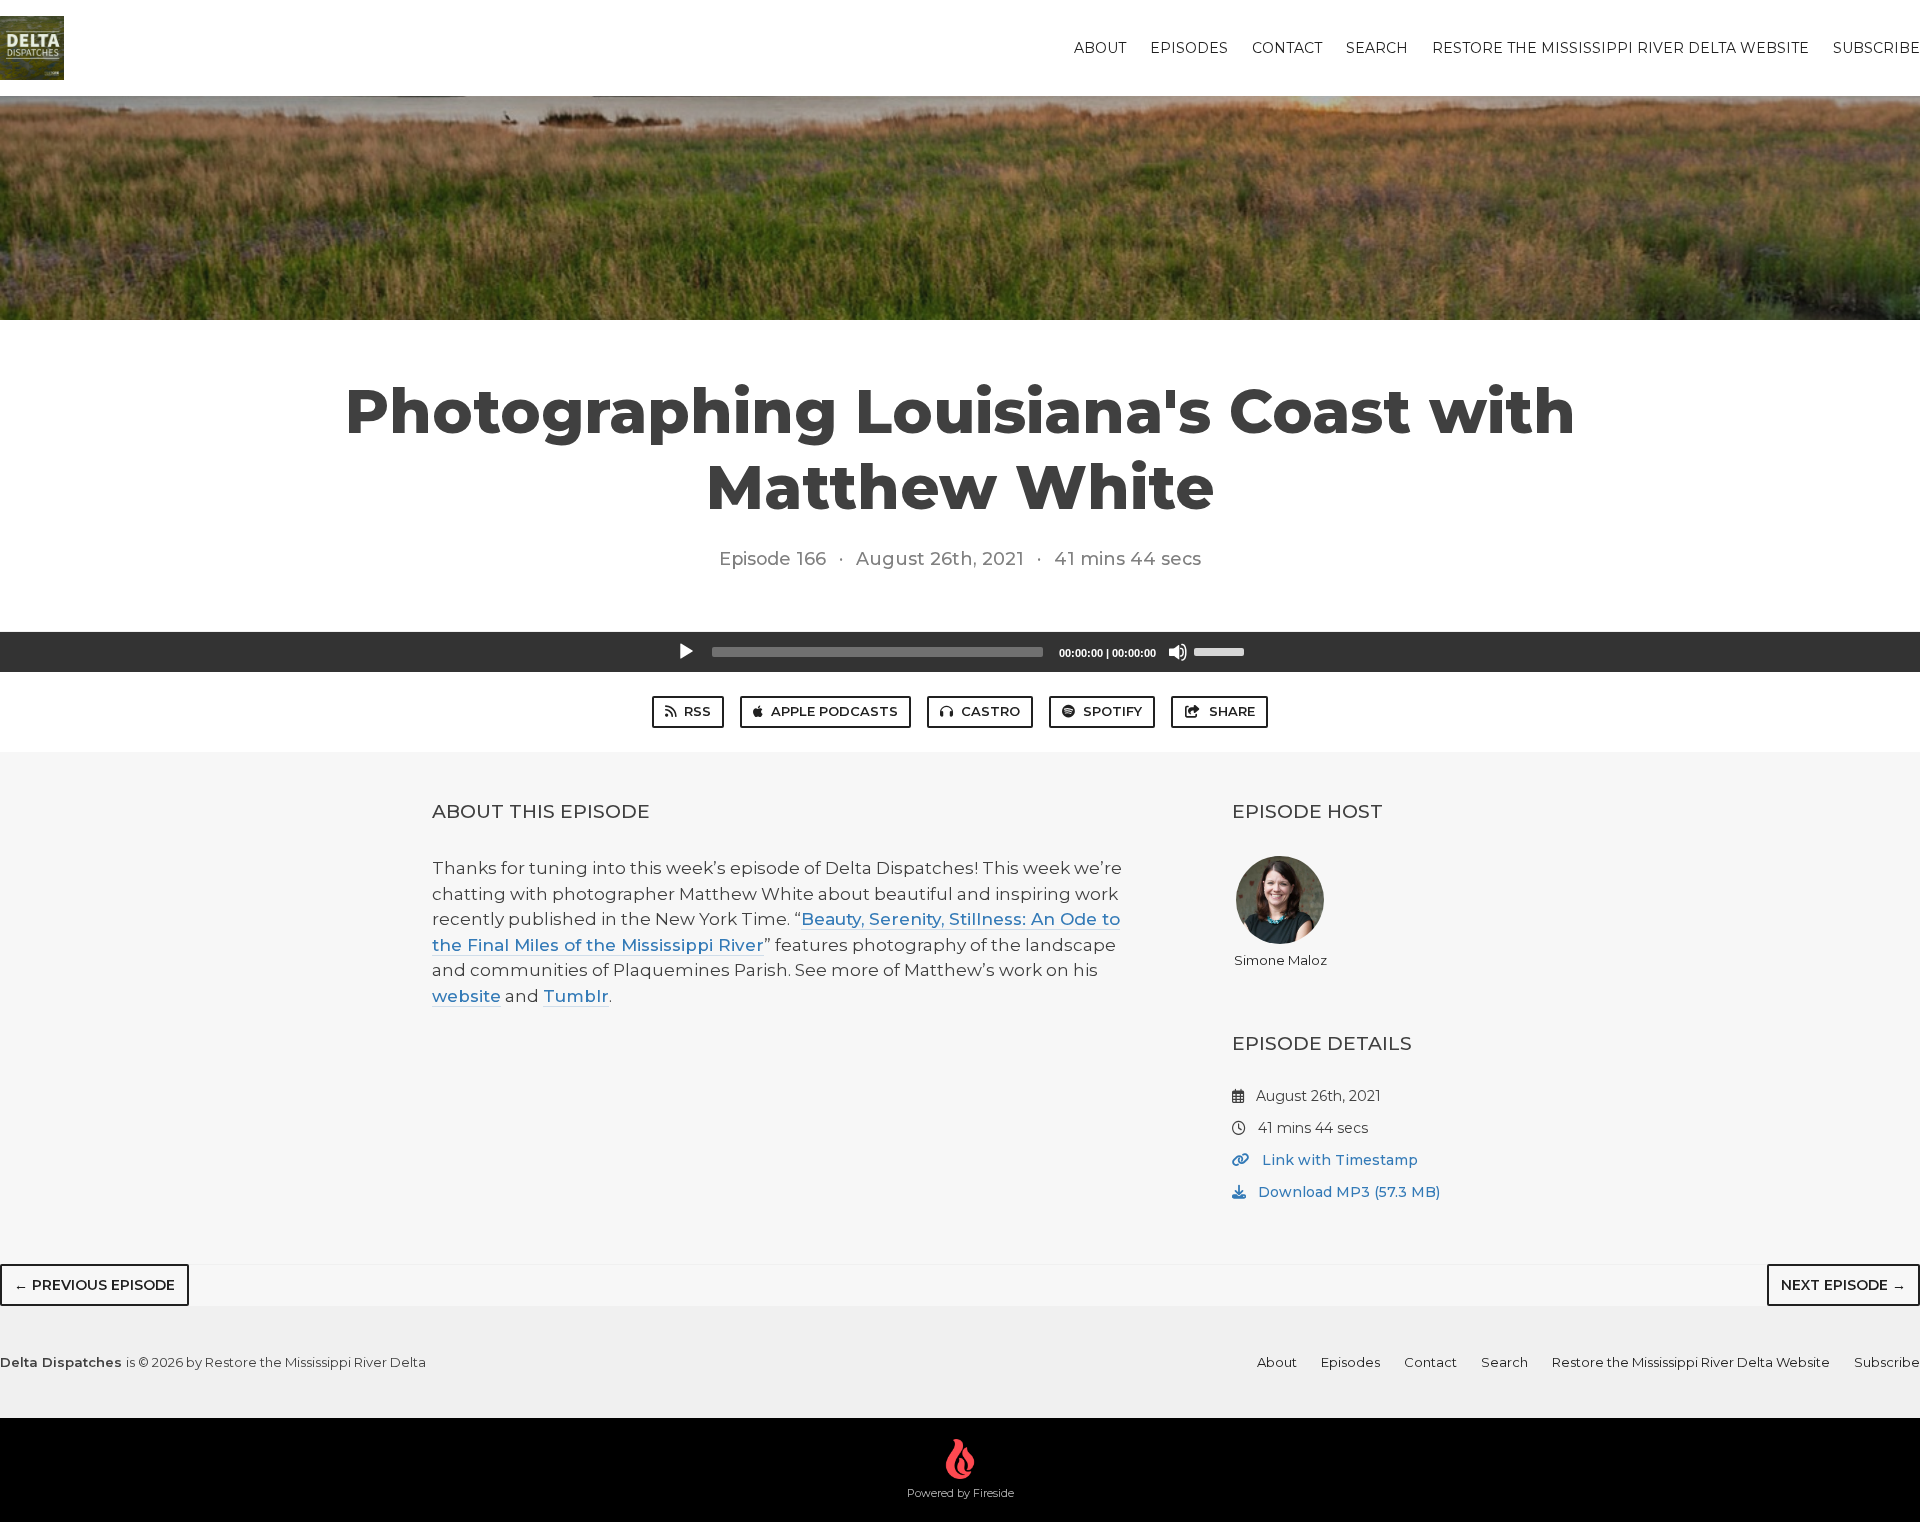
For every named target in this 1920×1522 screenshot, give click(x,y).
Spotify (1112, 711)
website (466, 996)
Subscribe (1876, 48)
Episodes (1189, 48)
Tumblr (576, 996)
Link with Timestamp (1338, 1160)
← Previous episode (94, 1285)
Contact (1287, 48)
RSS (697, 711)
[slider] (1222, 650)
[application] (960, 652)
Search (1377, 48)
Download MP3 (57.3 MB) (1347, 1192)
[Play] (686, 652)
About (1100, 48)
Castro (990, 711)
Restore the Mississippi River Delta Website (1620, 48)
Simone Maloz (1280, 960)
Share (1232, 711)
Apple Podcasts (834, 711)
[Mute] (1178, 652)
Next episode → (1843, 1285)
